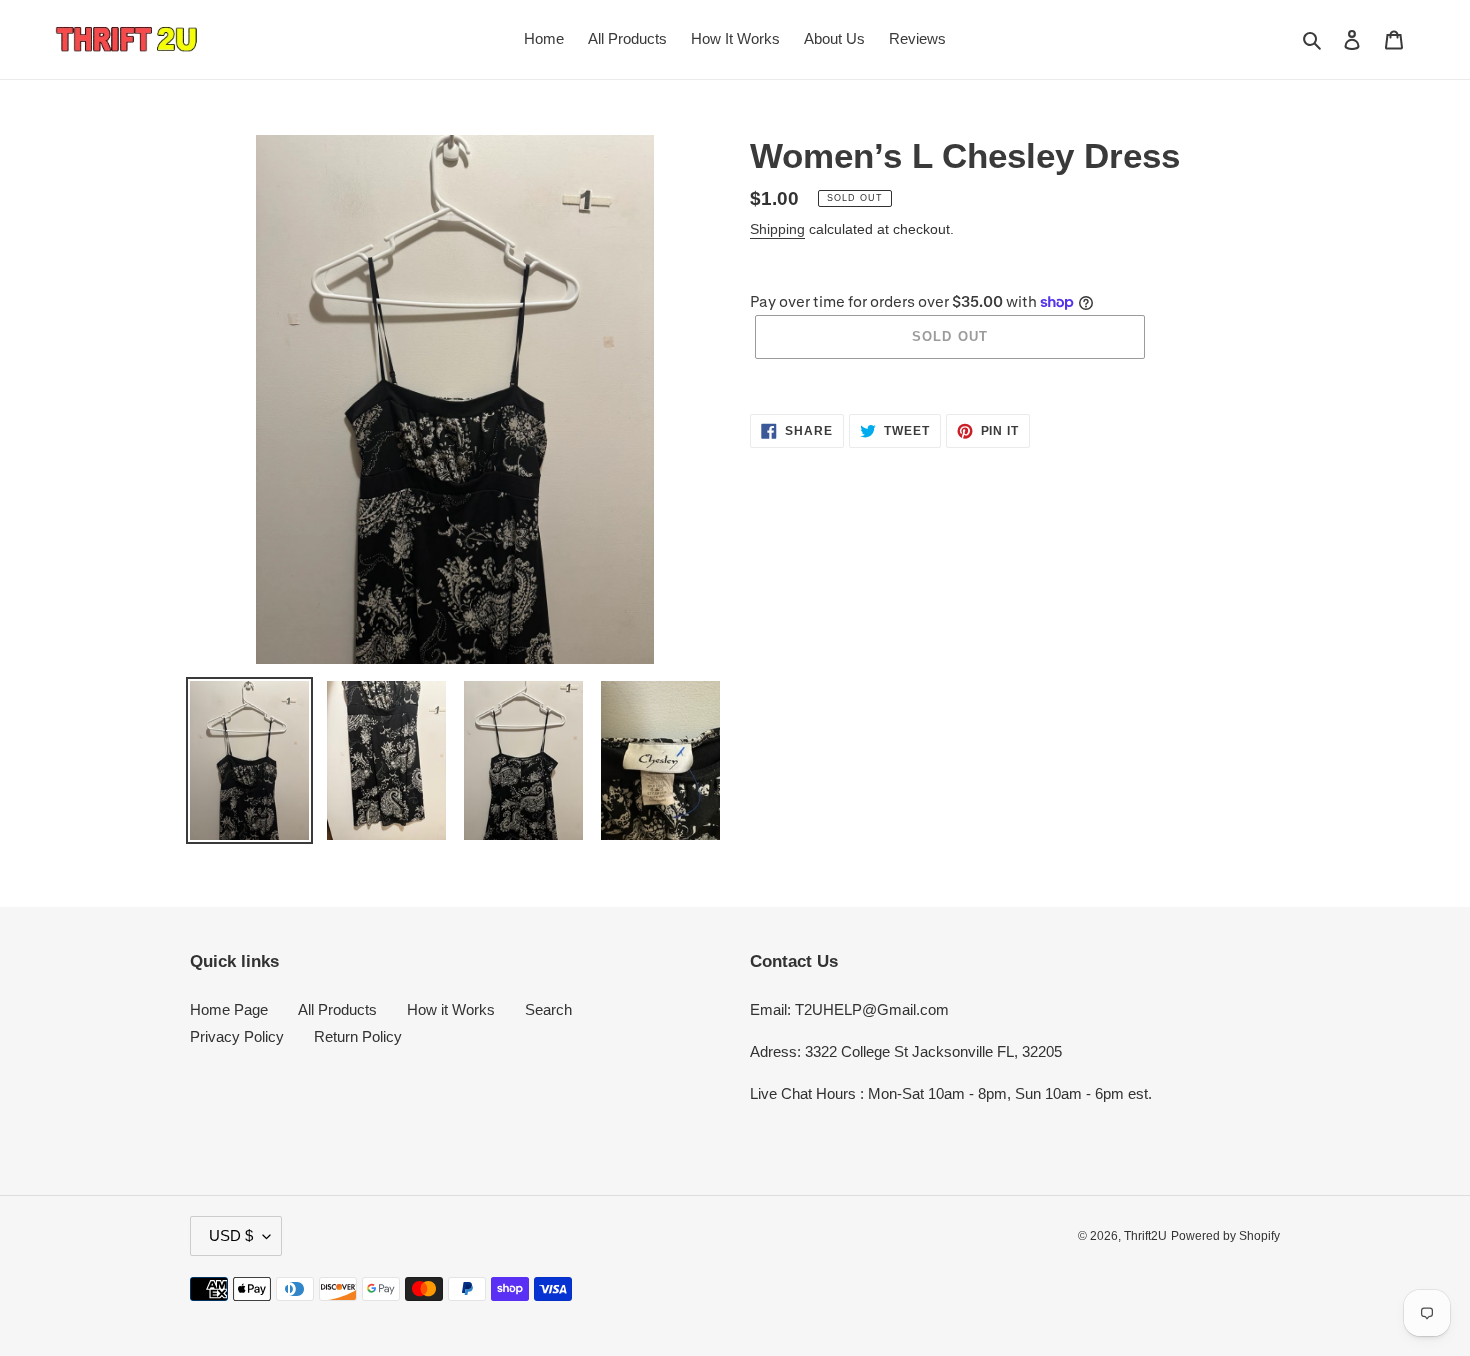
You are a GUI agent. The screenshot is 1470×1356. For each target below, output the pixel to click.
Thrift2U (1145, 1236)
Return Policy (358, 1036)
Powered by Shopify (1225, 1236)
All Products (337, 1009)
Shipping (777, 229)
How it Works (451, 1009)
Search (548, 1009)
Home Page (229, 1009)
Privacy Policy (237, 1036)
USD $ (231, 1235)
